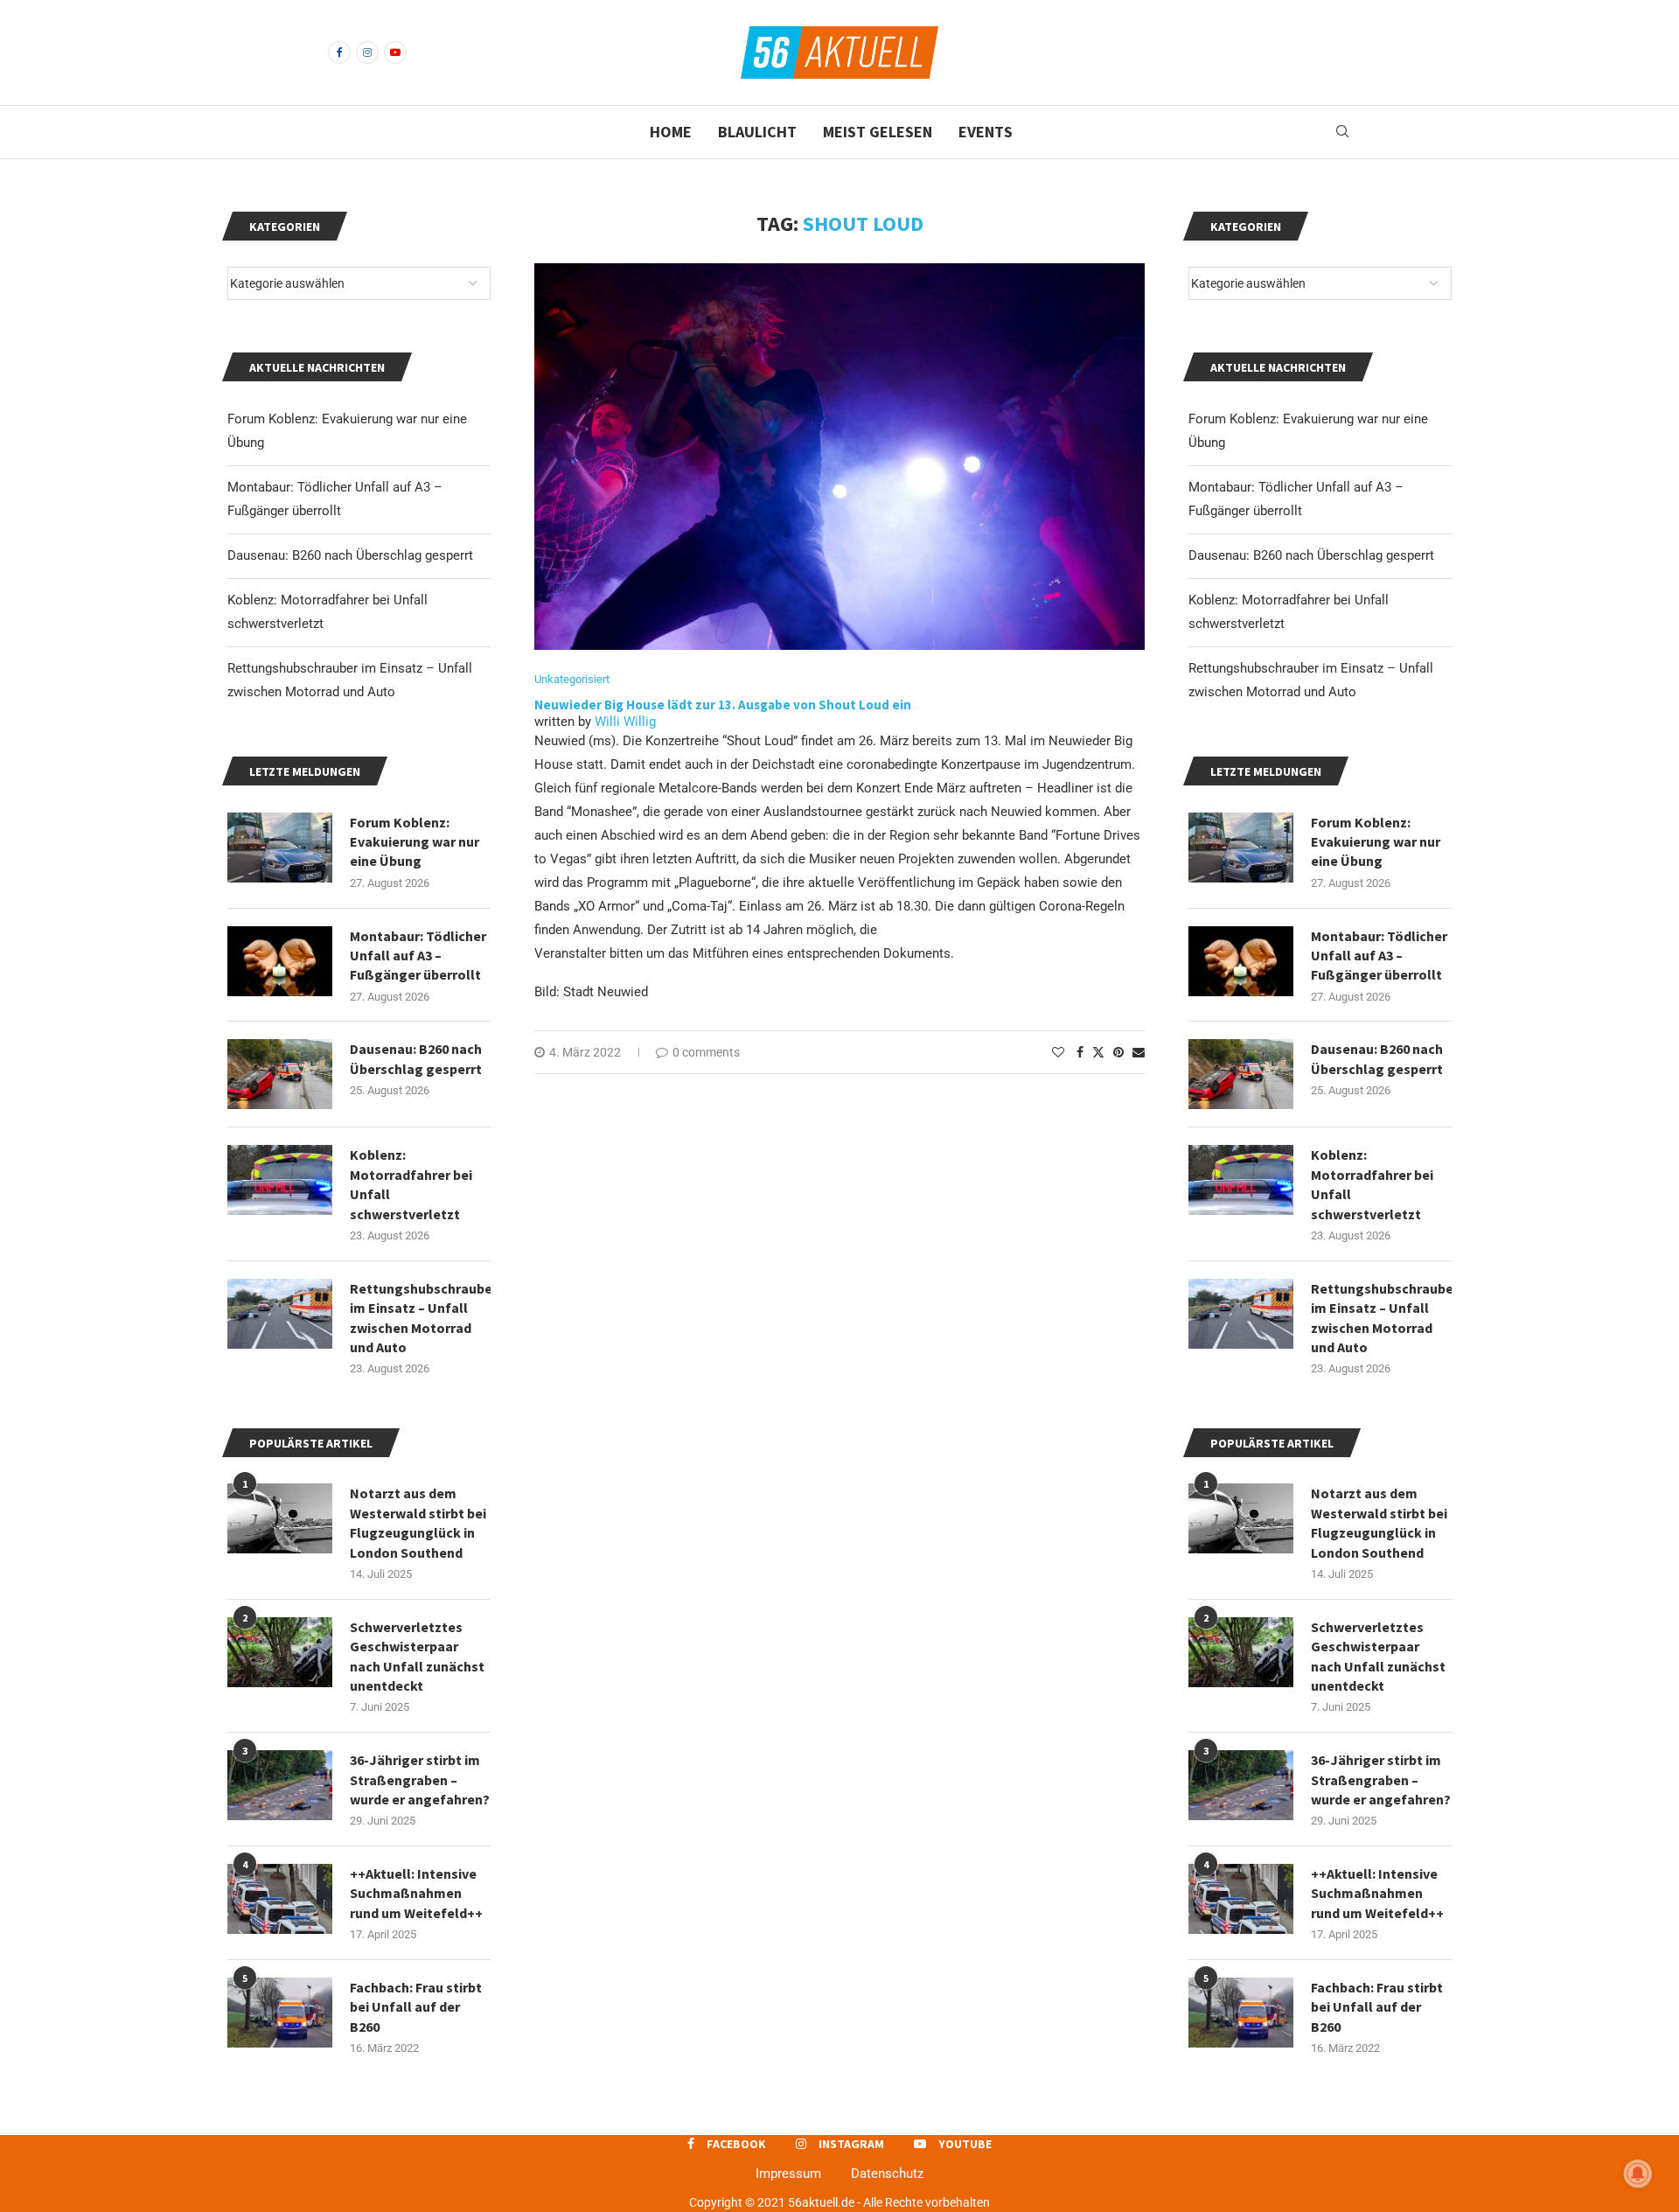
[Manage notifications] (1638, 2174)
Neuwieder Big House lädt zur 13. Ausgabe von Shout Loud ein (723, 705)
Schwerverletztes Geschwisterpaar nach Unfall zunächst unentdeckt (1378, 1656)
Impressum (788, 2174)
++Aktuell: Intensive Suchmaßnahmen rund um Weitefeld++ (1377, 1893)
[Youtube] (395, 52)
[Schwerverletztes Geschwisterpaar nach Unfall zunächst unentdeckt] (1241, 1652)
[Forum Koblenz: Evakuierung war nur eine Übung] (1241, 848)
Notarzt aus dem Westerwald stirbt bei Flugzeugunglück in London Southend (1379, 1522)
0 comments (706, 1052)
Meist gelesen (878, 132)
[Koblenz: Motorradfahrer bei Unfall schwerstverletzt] (1241, 1180)
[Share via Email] (1139, 1052)
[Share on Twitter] (1098, 1052)
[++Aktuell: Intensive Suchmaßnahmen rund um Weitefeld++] (1241, 1899)
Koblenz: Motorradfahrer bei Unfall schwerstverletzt (1372, 1184)
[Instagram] (367, 52)
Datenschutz (887, 2174)
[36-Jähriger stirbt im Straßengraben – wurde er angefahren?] (1241, 1785)
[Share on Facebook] (1080, 1052)
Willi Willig (625, 722)
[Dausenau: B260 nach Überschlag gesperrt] (1241, 1074)
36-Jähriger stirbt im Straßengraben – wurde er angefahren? (1381, 1779)
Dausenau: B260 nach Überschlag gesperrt (1311, 555)
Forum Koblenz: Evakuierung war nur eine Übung (1376, 842)
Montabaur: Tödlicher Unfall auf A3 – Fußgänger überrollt (1379, 956)
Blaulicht (757, 132)
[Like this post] (1058, 1052)
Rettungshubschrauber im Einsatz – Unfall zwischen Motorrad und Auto (1381, 1318)
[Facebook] (339, 52)
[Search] (1342, 132)
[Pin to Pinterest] (1118, 1052)
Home (671, 132)
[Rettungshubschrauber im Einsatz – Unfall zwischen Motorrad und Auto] (1241, 1314)
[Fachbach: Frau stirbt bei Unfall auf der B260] (1241, 2013)
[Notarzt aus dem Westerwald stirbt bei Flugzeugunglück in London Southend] (1241, 1518)
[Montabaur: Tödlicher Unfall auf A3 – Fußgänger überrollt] (1241, 961)
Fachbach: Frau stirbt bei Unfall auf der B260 (1377, 2007)
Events (986, 132)
